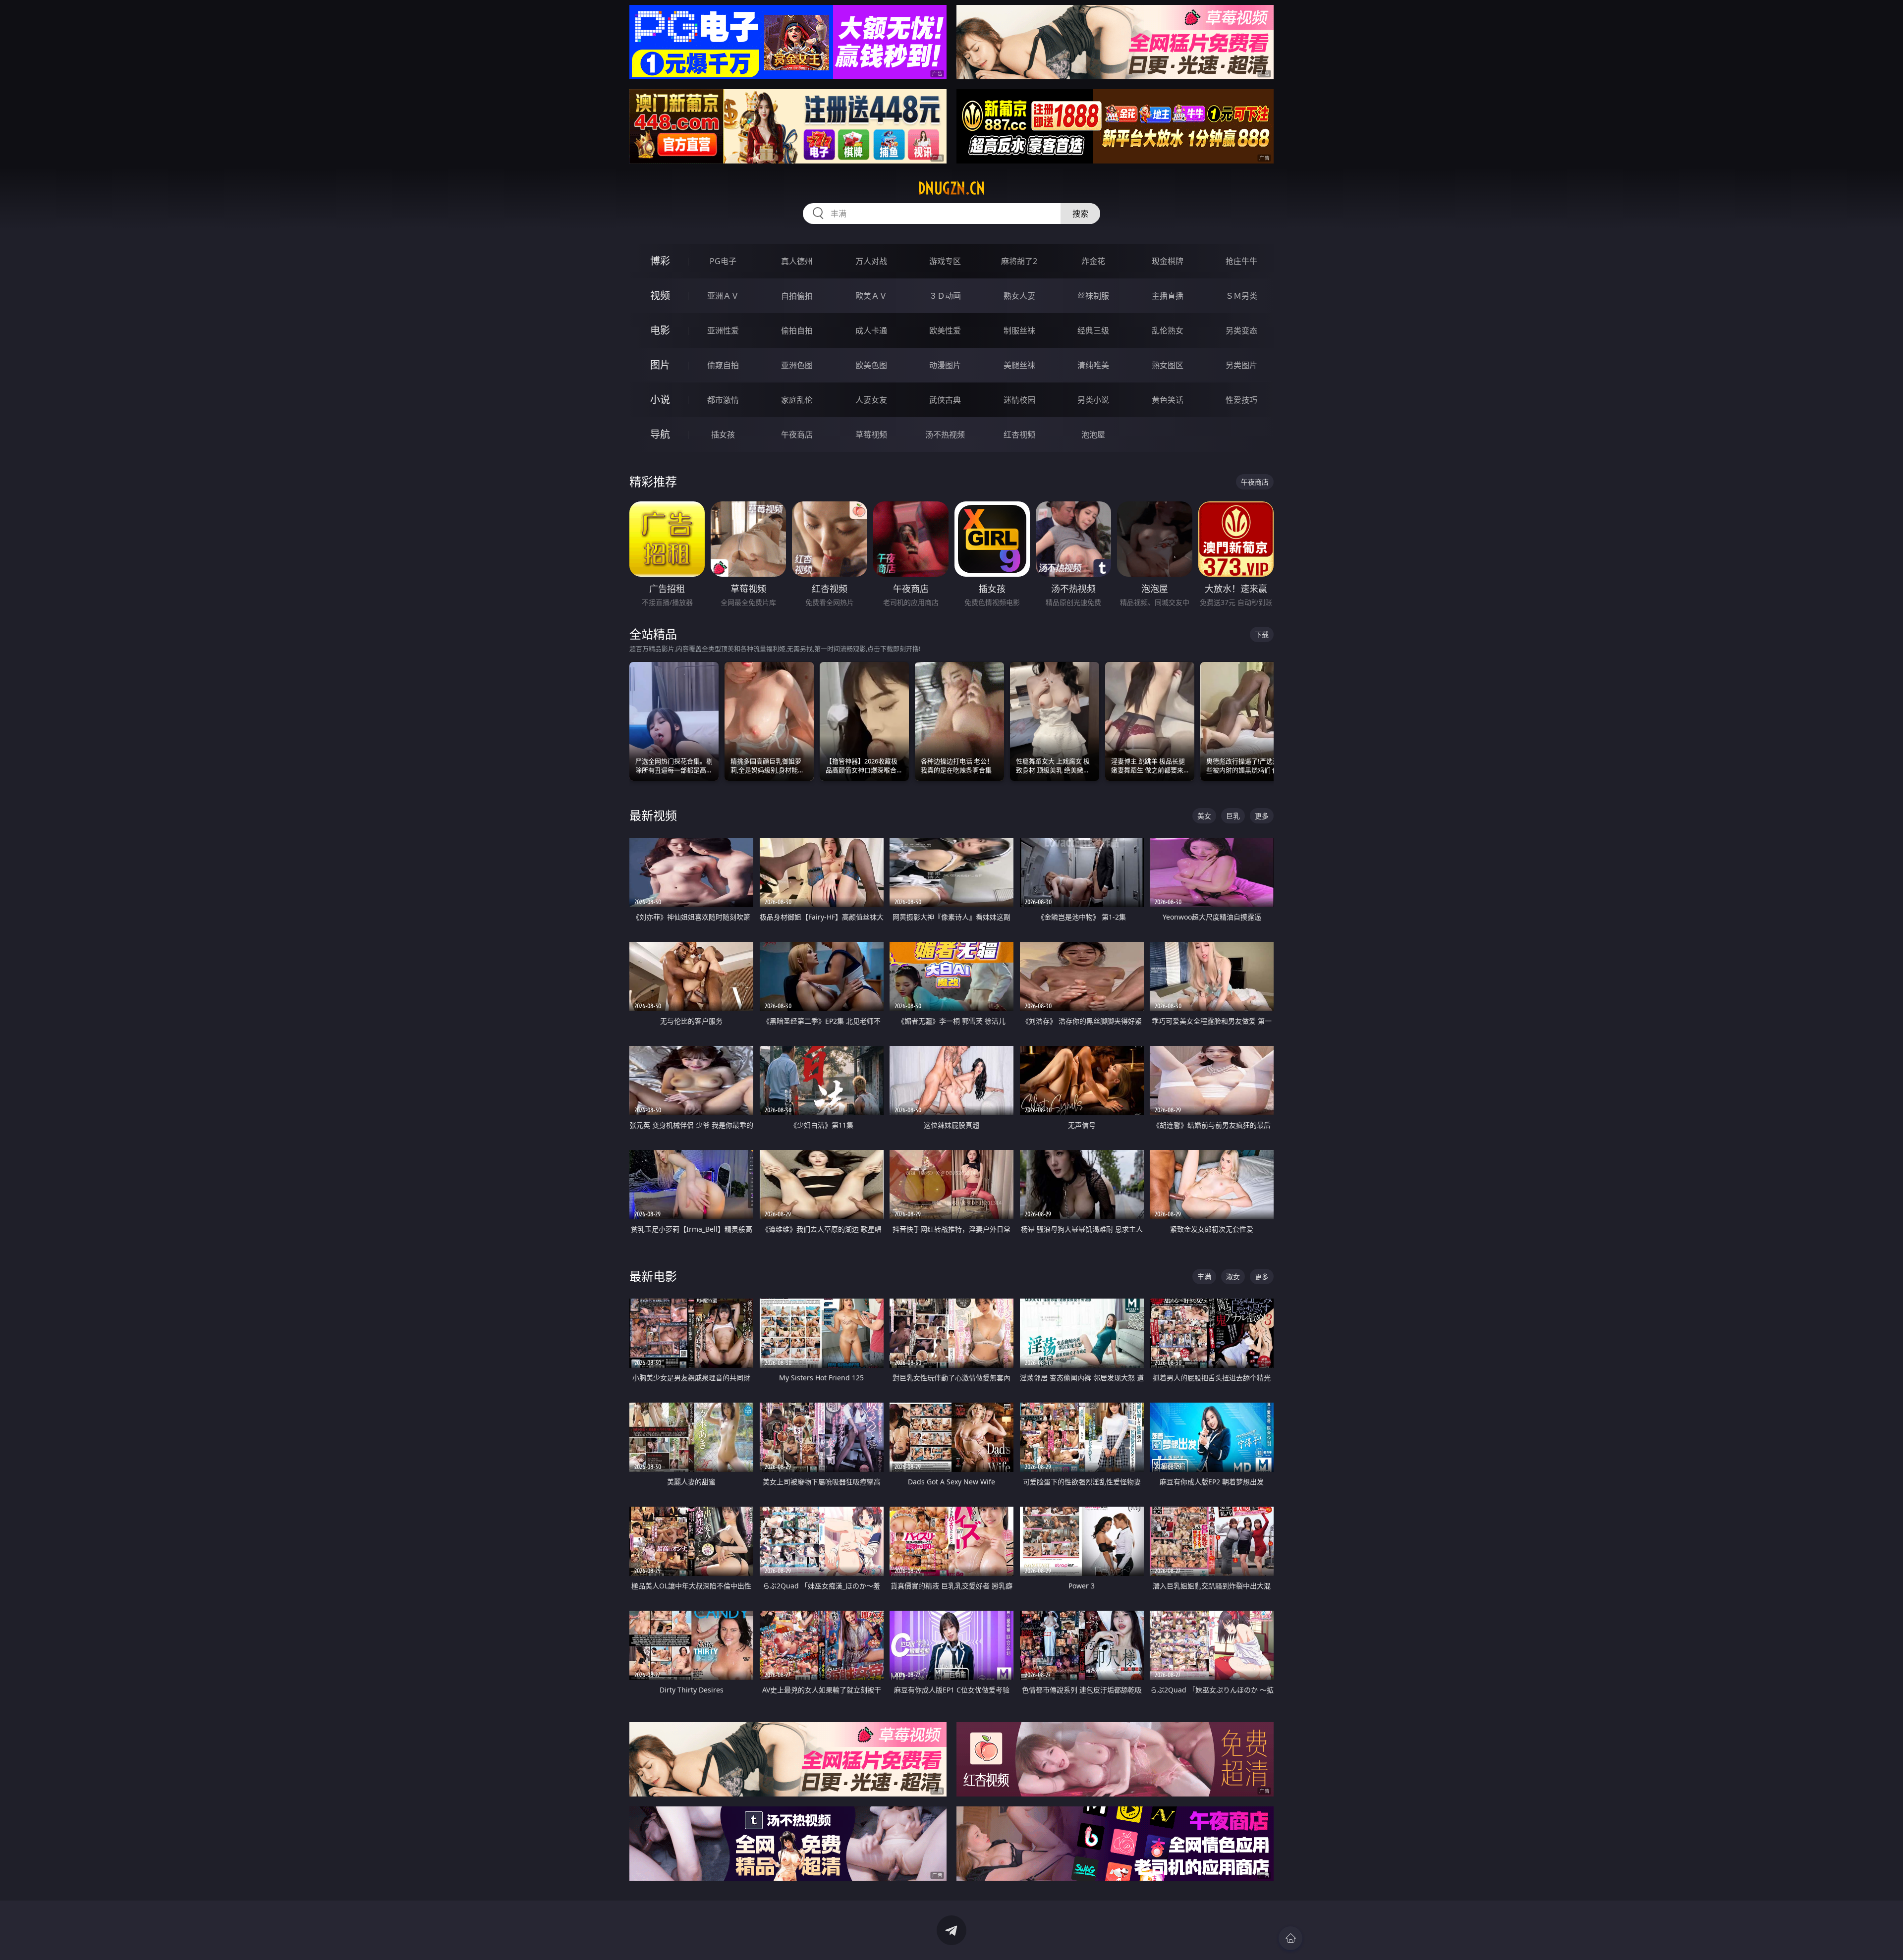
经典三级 (1093, 330)
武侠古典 (945, 400)
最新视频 (653, 815)
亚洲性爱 (723, 330)
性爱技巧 (1241, 400)
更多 (1262, 816)
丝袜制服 (1093, 296)
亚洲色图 (797, 365)
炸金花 (1093, 261)
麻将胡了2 (1019, 261)
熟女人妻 (1019, 296)
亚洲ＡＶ (723, 296)
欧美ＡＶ (871, 296)
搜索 (1080, 214)
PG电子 (723, 261)
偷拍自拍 (797, 330)
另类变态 (1241, 330)
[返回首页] (1290, 1938)
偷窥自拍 (723, 365)
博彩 (660, 261)
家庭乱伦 (797, 400)
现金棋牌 (1168, 261)
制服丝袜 (1019, 330)
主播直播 (1168, 296)
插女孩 (723, 435)
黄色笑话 (1168, 400)
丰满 (1204, 1277)
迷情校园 (1019, 400)
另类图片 (1241, 365)
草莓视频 (871, 435)
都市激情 (723, 400)
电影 (660, 330)
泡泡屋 (1093, 435)
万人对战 (871, 261)
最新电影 (653, 1276)
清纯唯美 (1093, 365)
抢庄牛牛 (1241, 261)
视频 (660, 296)
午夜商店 (797, 435)
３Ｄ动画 (945, 296)
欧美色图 (871, 365)
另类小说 (1093, 400)
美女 (1204, 816)
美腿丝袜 (1019, 365)
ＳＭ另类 (1241, 296)
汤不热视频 (945, 435)
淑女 (1233, 1277)
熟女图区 (1168, 365)
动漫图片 (945, 365)
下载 (1262, 634)
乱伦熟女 (1168, 330)
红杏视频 (1019, 435)
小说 (660, 400)
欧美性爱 (945, 330)
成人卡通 (871, 330)
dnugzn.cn (951, 188)
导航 (660, 434)
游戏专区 (945, 261)
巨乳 (1233, 816)
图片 (660, 365)
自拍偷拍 (797, 296)
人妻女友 (871, 400)
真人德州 (797, 261)
